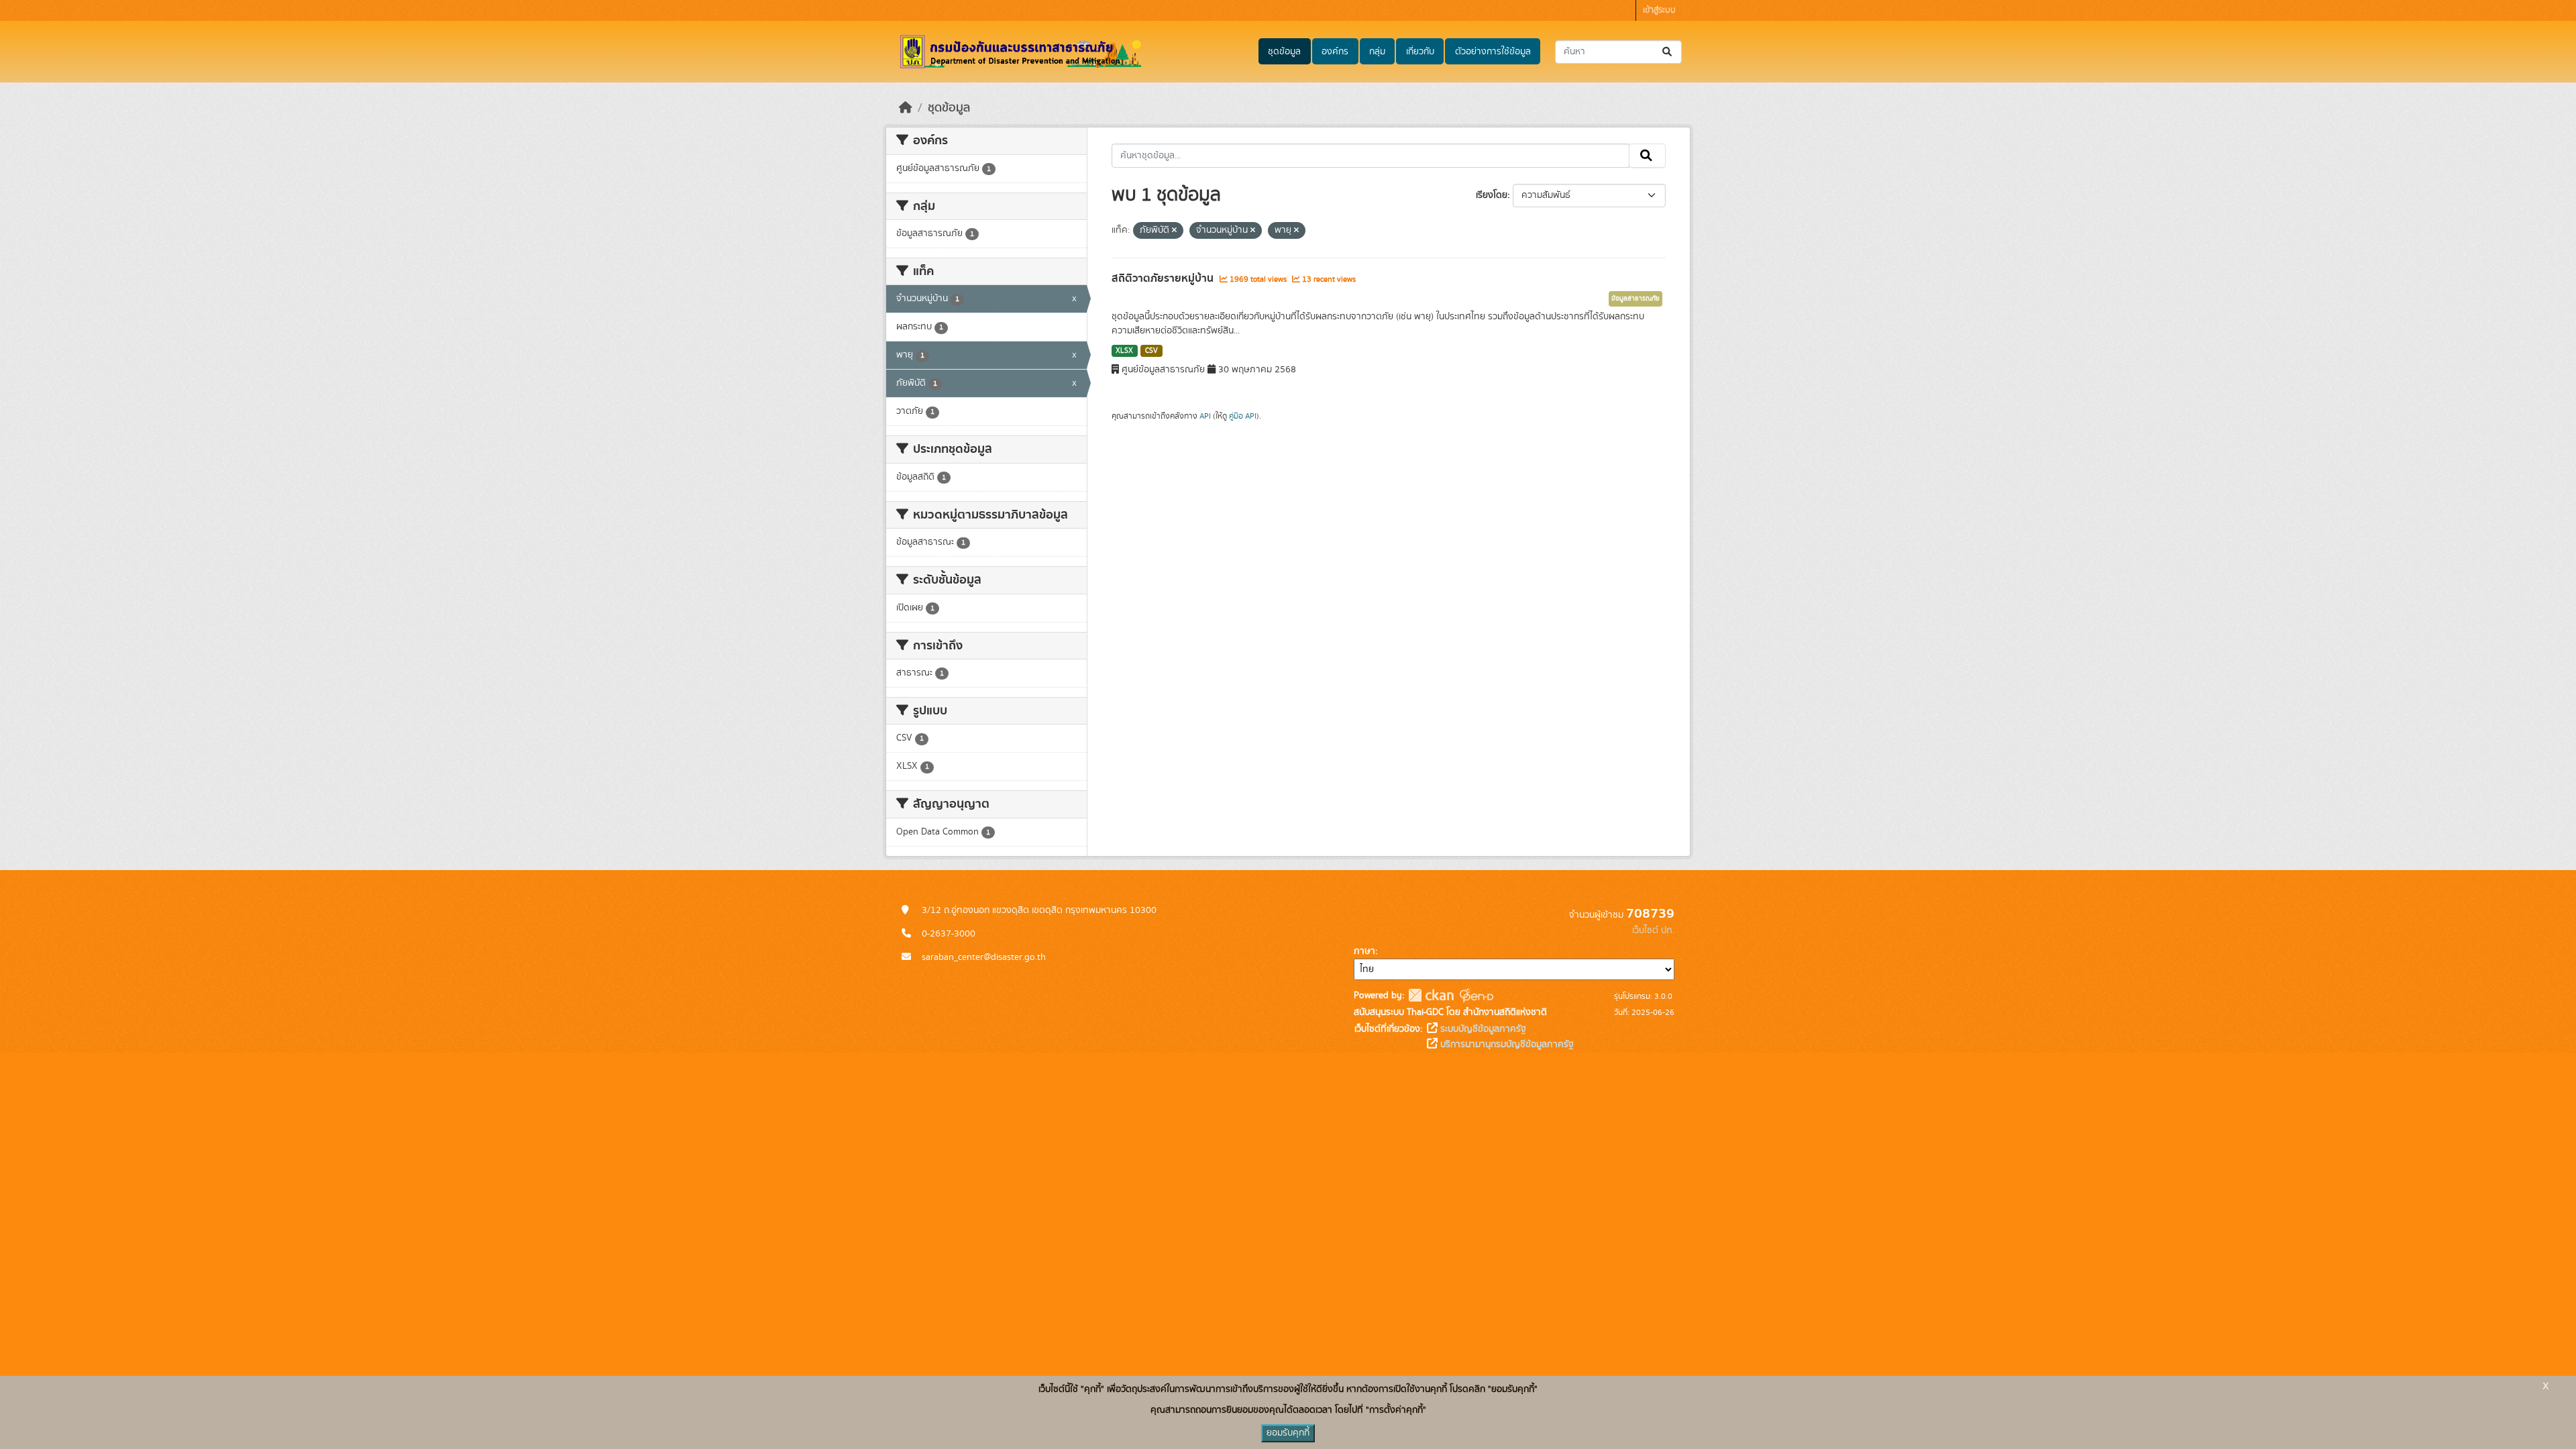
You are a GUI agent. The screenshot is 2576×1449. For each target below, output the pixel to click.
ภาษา (1364, 951)
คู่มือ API (1243, 416)
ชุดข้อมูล (1284, 52)
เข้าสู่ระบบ (1659, 10)
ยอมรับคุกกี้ (1288, 1433)
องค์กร (1335, 52)
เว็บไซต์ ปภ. (1653, 930)
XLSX (1124, 351)
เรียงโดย (1492, 195)
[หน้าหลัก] (906, 108)
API (1205, 416)
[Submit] (1668, 52)
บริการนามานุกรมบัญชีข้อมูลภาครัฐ (1506, 1044)
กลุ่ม (1377, 52)
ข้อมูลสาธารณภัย (1635, 299)
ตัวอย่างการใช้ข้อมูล (1493, 52)
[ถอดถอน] (1174, 231)
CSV (1151, 351)
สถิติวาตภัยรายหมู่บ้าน (1164, 278)
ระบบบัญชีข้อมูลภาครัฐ (1482, 1029)
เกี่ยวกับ (1420, 52)
